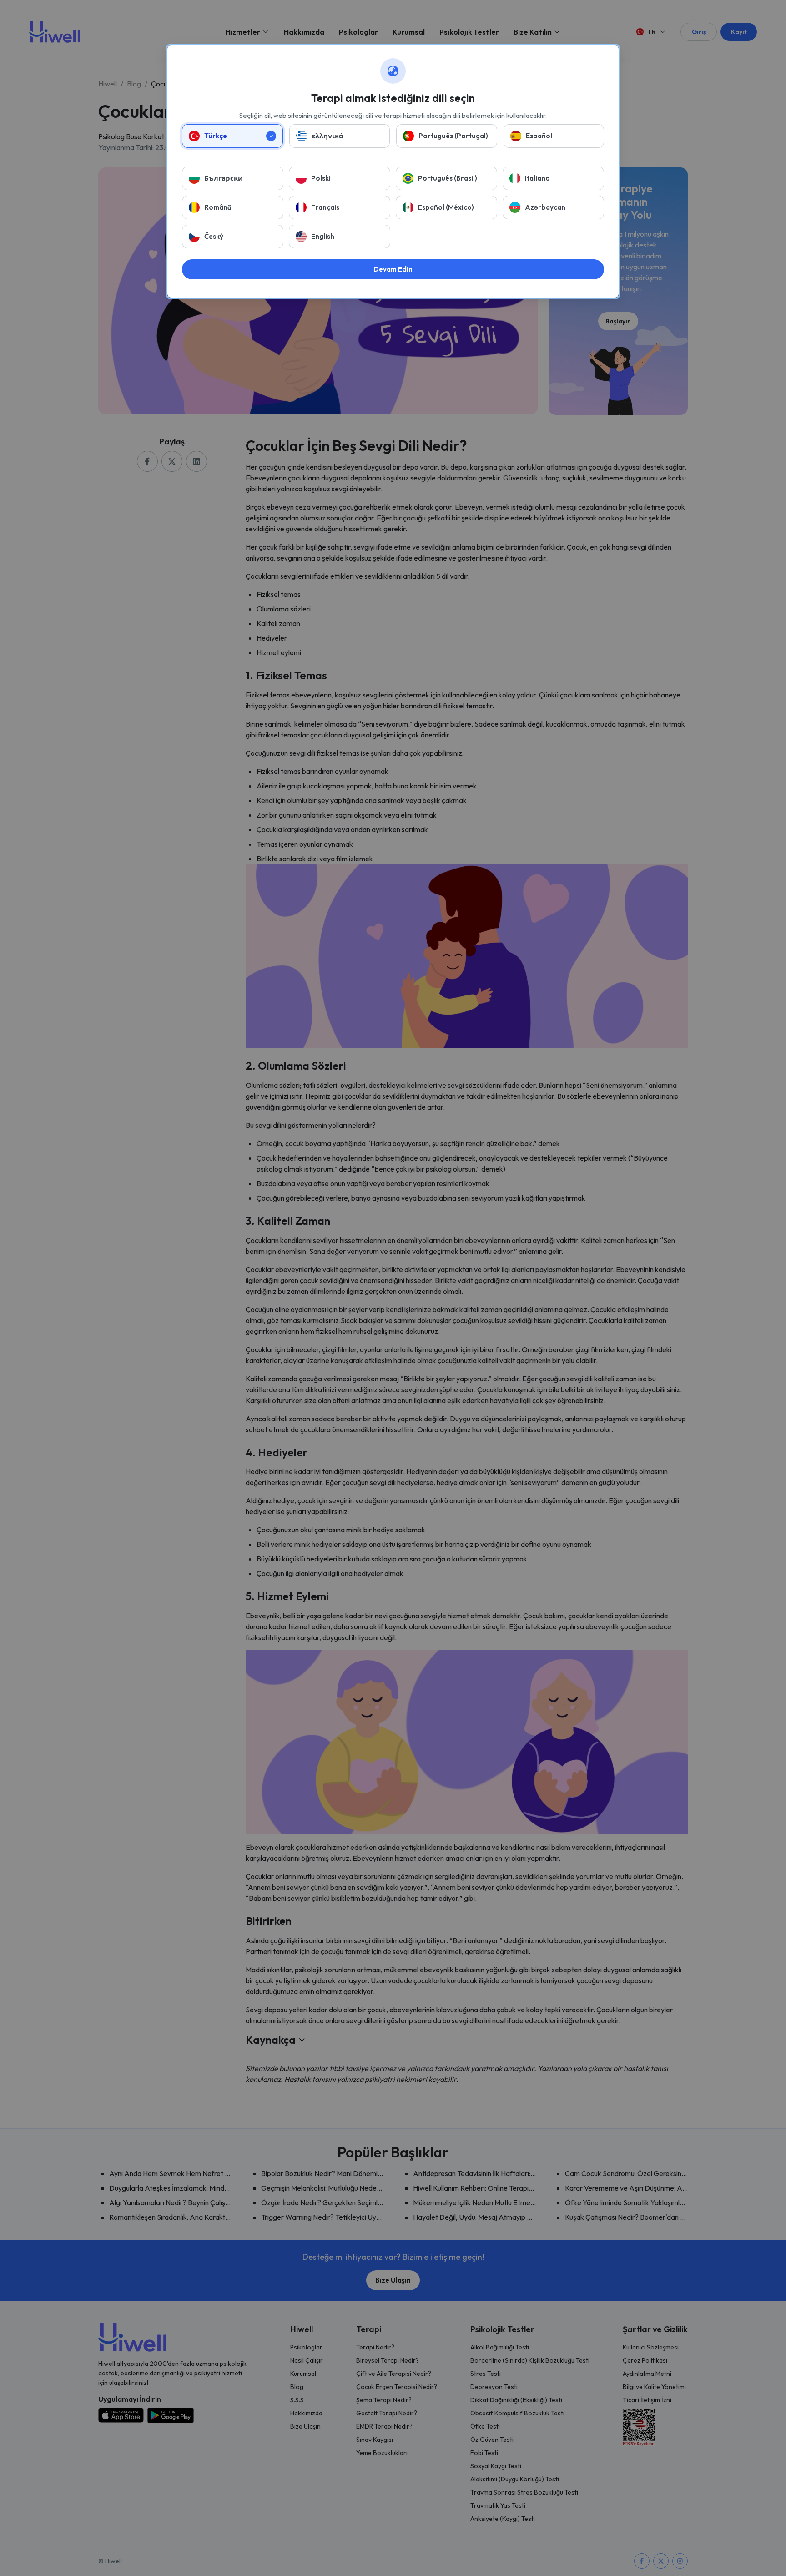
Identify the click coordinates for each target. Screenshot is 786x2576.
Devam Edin (393, 269)
